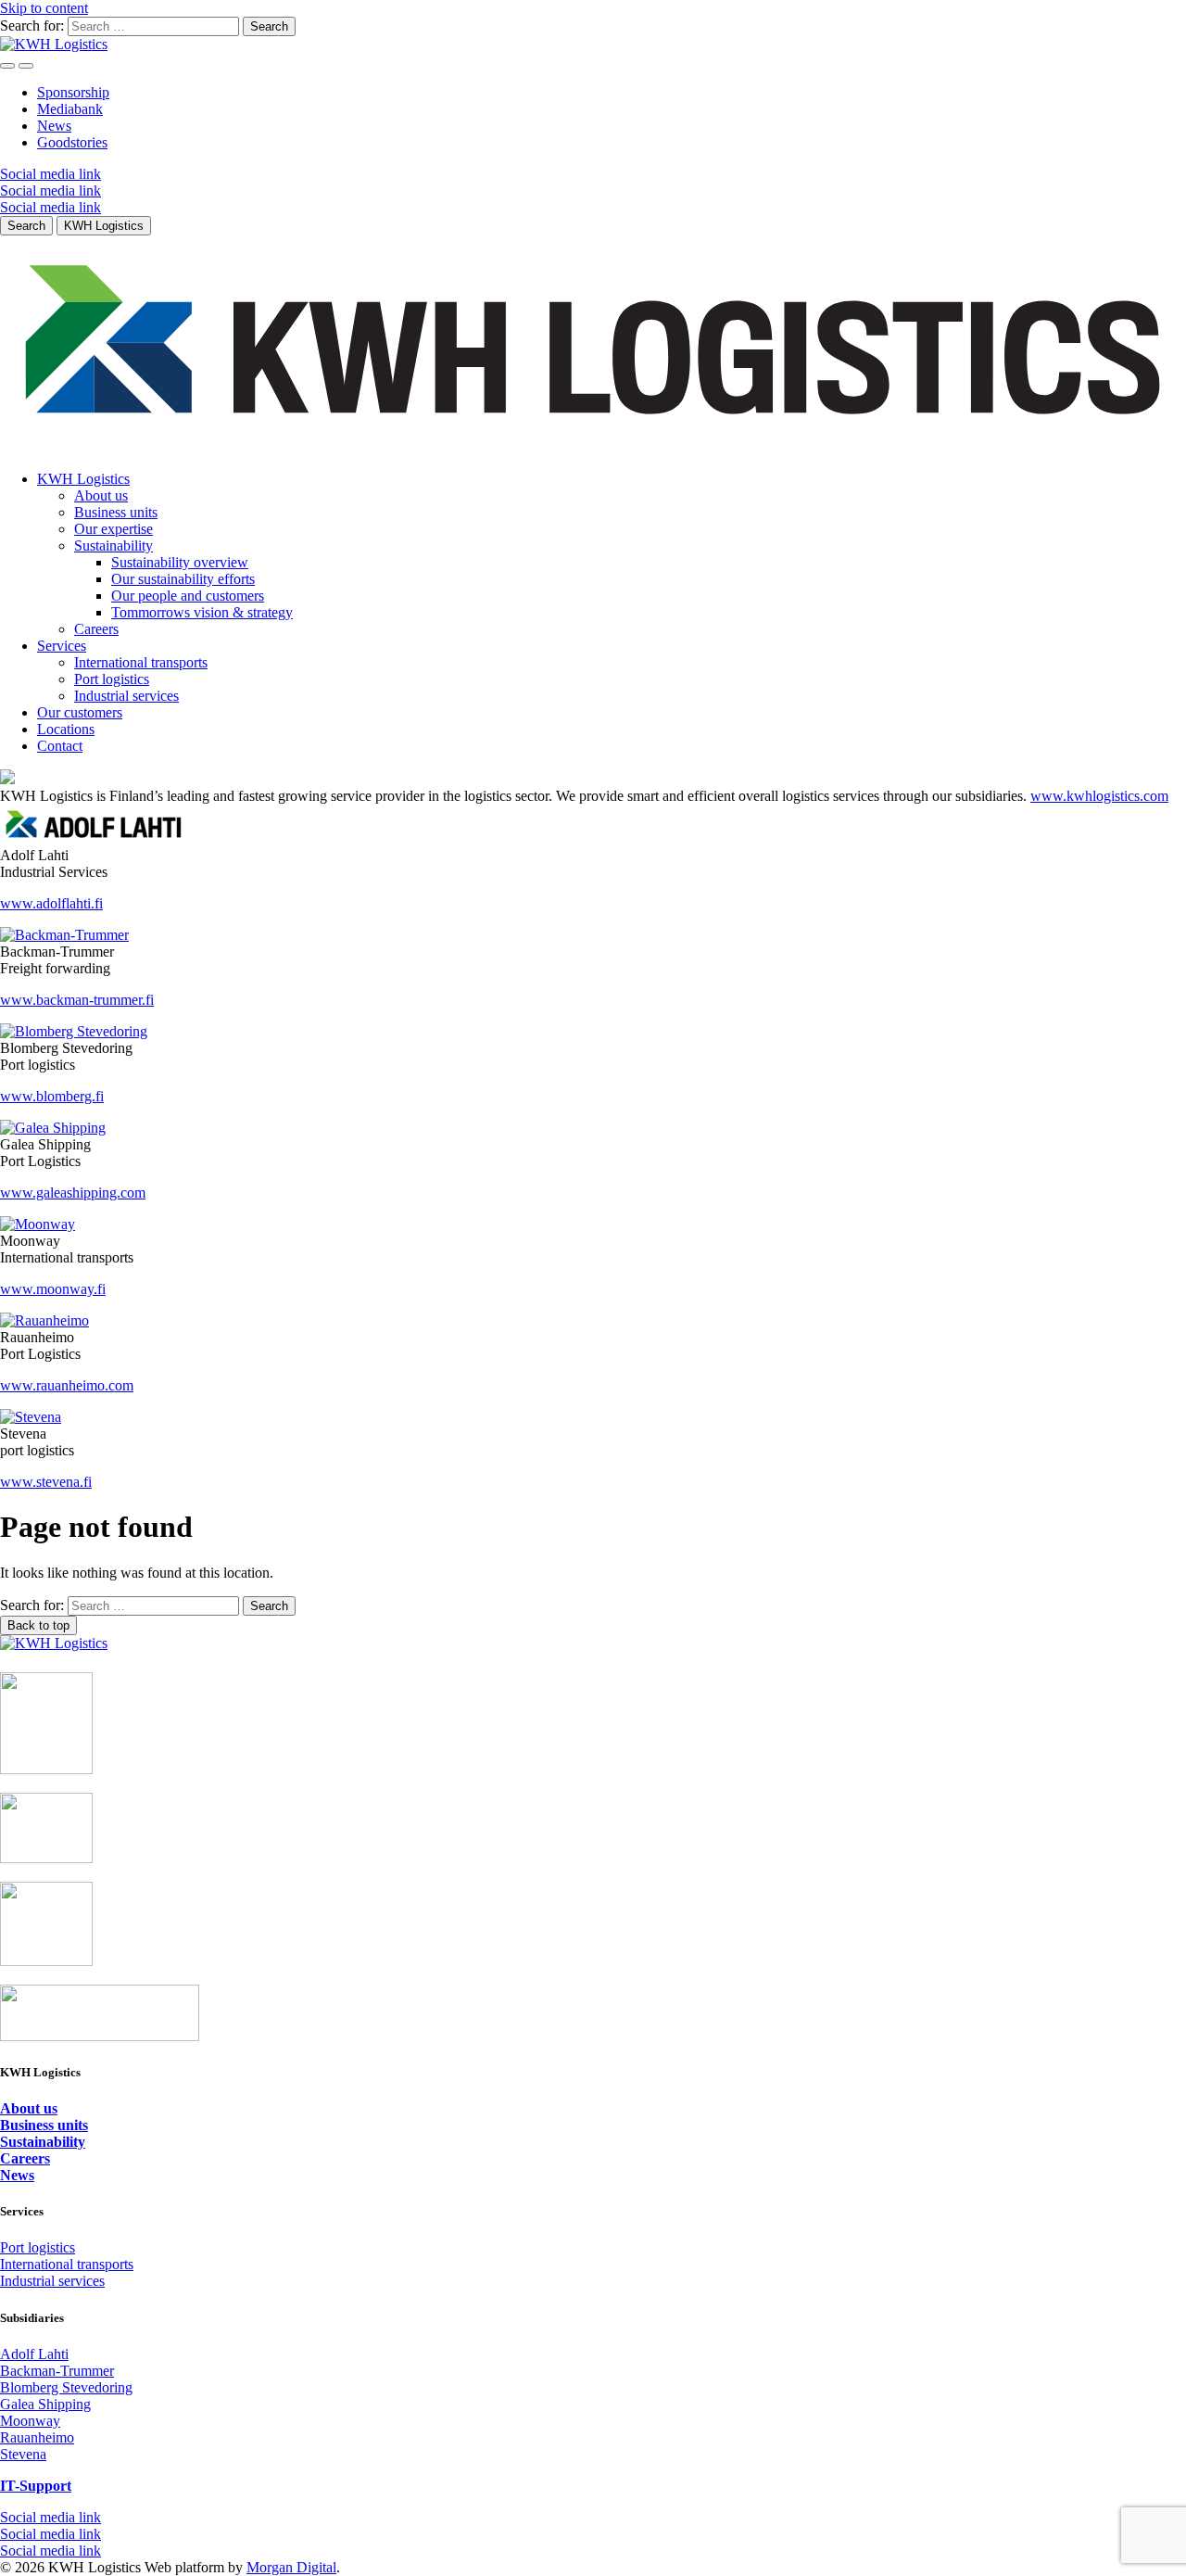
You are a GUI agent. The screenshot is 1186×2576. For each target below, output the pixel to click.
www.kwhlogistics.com (1099, 796)
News (54, 126)
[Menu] (7, 66)
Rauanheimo (37, 2437)
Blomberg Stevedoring (66, 2387)
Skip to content (44, 8)
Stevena (23, 2454)
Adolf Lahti (34, 2354)
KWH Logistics (83, 479)
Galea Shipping (45, 2404)
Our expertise (114, 529)
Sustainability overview (180, 562)
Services (62, 646)
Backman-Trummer (57, 2371)
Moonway (30, 2421)
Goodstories (72, 142)
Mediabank (70, 109)
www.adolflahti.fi (51, 903)
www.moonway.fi (53, 1289)
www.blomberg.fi (52, 1096)
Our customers (80, 712)
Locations (66, 729)
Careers (96, 629)
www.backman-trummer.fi (77, 1000)
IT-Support (36, 2486)
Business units (116, 512)
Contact (60, 746)
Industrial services (126, 696)
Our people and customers (188, 596)
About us (101, 495)
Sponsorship (73, 92)
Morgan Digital (291, 2567)
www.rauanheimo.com (67, 1385)
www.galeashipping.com (73, 1193)
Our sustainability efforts (183, 579)
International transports (141, 662)
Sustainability (114, 546)
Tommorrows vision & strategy (202, 612)
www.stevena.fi (46, 1482)
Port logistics (112, 679)
